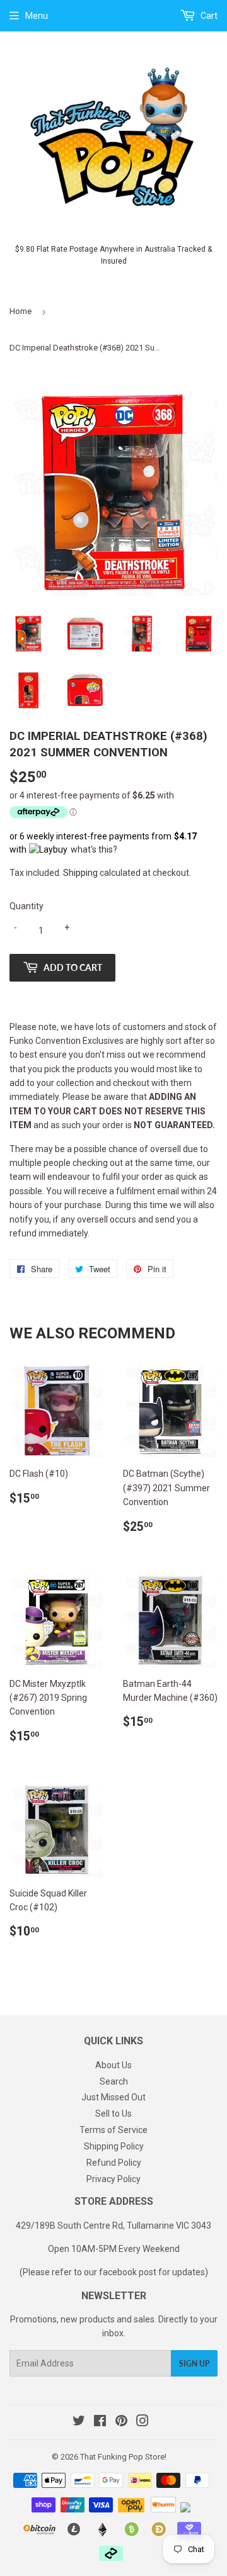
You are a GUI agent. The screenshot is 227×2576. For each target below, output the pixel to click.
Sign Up (194, 2364)
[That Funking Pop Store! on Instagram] (143, 2422)
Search (114, 2081)
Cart (208, 16)
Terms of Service (113, 2130)
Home (20, 311)
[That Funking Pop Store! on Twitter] (79, 2422)
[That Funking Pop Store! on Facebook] (100, 2422)
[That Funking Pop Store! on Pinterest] (121, 2422)
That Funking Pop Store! (123, 2457)
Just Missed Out (113, 2097)
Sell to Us (113, 2114)
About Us (113, 2065)
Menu (37, 16)
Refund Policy (114, 2163)
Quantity (26, 906)
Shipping (80, 873)
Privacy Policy (113, 2179)
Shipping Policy (114, 2146)
